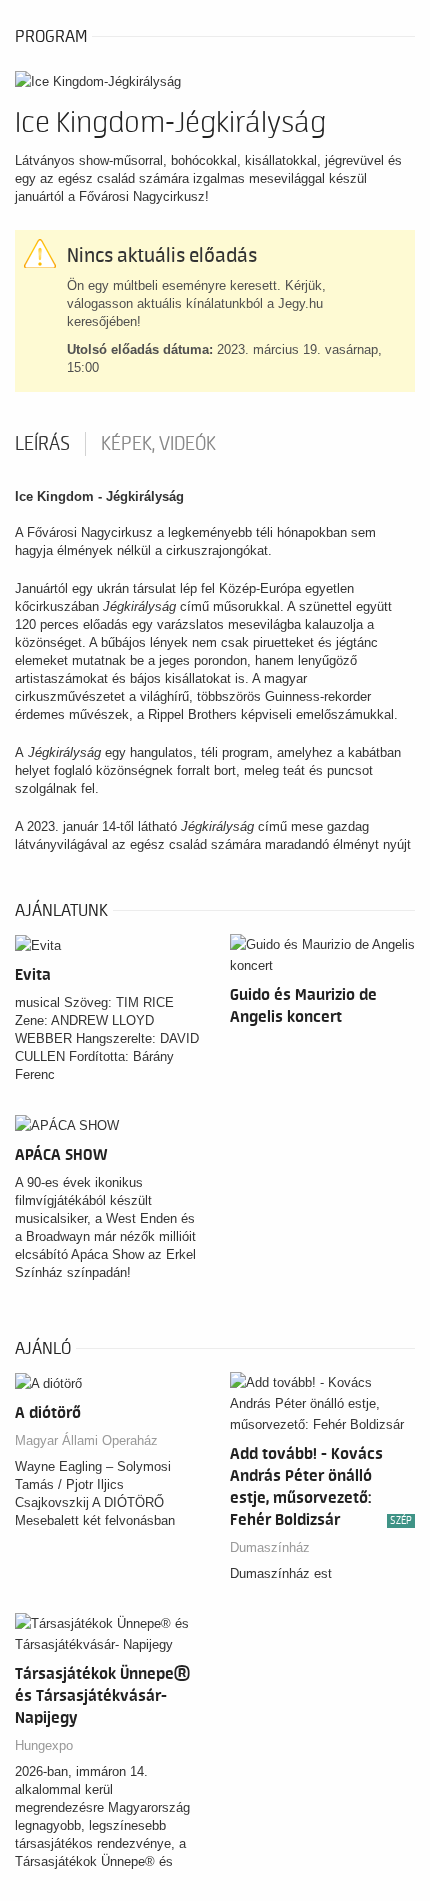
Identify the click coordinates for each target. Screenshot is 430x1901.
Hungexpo (44, 1745)
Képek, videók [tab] (158, 444)
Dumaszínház (270, 1547)
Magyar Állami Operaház (86, 1440)
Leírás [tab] (42, 444)
